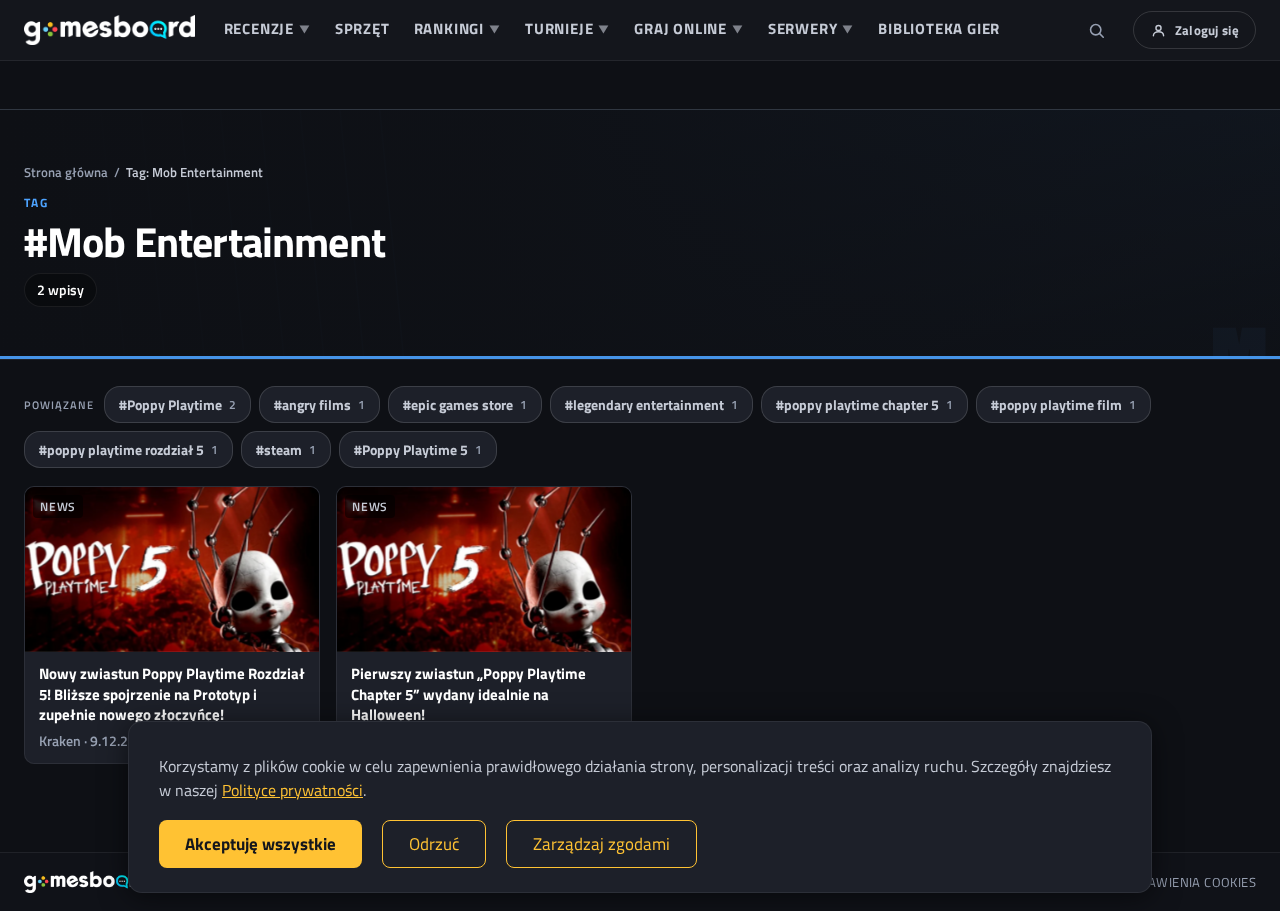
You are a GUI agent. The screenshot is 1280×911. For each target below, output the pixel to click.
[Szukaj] (1097, 30)
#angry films (319, 404)
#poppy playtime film (1063, 404)
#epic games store (465, 404)
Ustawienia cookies (1191, 882)
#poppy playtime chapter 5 (864, 404)
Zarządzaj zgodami (601, 844)
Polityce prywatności (292, 790)
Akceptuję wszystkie (260, 844)
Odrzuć (434, 844)
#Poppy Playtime (177, 404)
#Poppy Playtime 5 (418, 449)
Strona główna (66, 172)
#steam (286, 449)
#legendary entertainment (651, 404)
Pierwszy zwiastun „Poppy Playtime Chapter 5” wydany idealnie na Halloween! (468, 694)
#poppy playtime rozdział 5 (128, 449)
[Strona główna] (109, 30)
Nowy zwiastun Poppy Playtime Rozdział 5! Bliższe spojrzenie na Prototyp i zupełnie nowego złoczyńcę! (172, 694)
